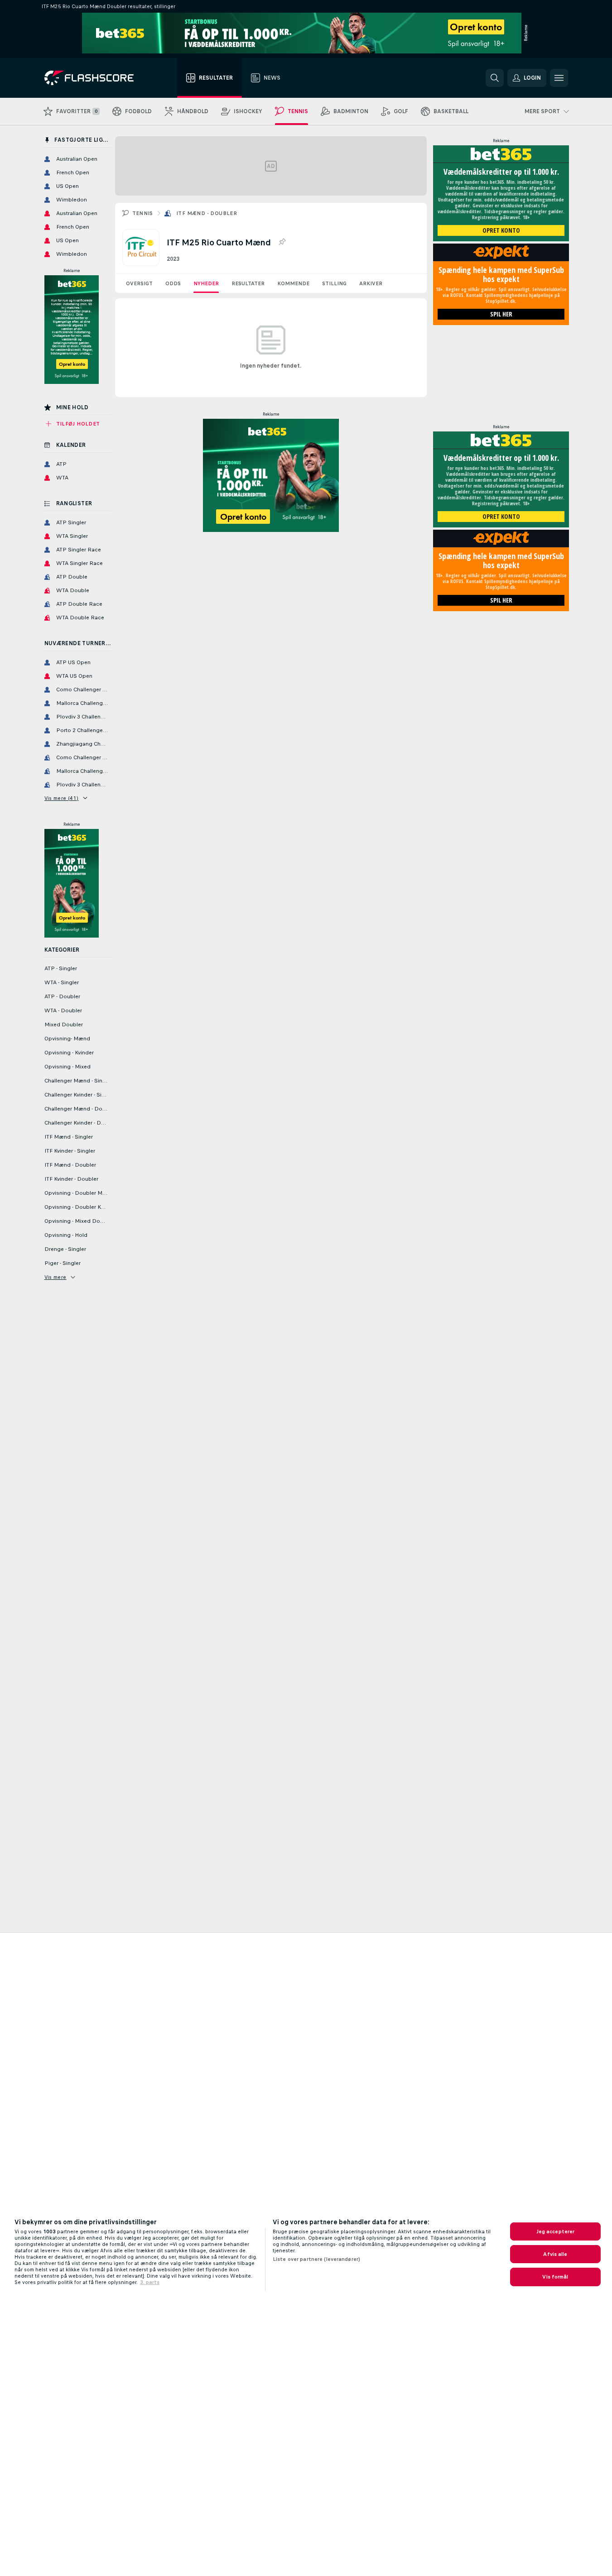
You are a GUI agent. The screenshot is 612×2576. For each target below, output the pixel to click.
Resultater (248, 283)
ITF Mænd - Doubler (207, 213)
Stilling (334, 283)
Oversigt (139, 283)
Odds (173, 283)
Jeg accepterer (556, 2231)
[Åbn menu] (559, 78)
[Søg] (495, 78)
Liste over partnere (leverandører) (316, 2259)
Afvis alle (555, 2254)
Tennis (143, 213)
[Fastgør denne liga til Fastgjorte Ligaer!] (282, 242)
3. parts (150, 2282)
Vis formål (555, 2277)
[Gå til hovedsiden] (95, 78)
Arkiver (371, 283)
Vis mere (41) (62, 798)
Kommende (293, 283)
